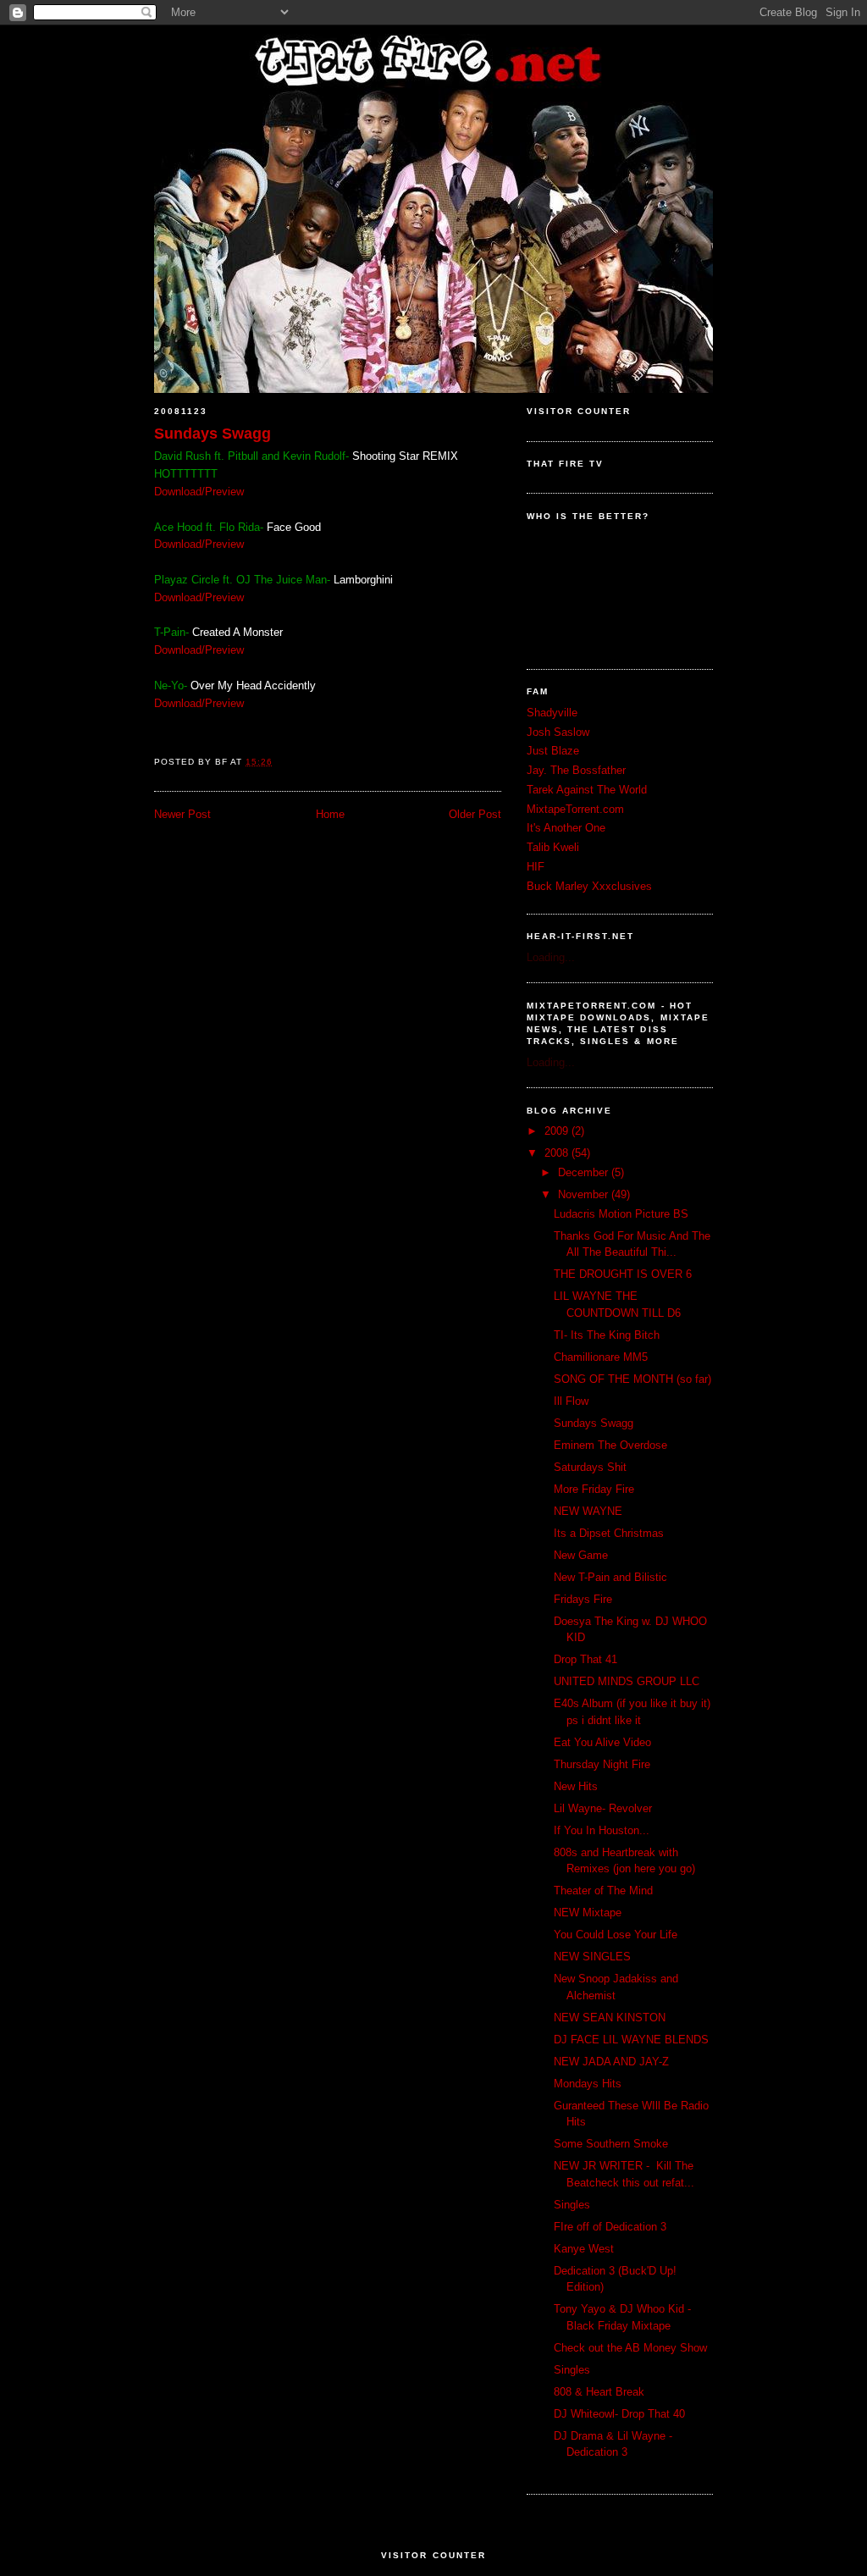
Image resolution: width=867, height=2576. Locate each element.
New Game (581, 1555)
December (585, 1172)
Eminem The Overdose (610, 1445)
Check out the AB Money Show (630, 2348)
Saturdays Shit (590, 1467)
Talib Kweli (553, 847)
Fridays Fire (583, 1599)
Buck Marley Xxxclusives (589, 886)
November (585, 1194)
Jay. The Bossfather (576, 770)
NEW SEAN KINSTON (610, 2018)
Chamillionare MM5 (601, 1357)
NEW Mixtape (588, 1913)
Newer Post (182, 814)
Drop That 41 (585, 1659)
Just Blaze (553, 751)
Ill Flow (571, 1401)
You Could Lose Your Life (616, 1935)
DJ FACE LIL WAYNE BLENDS (631, 2040)
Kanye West (584, 2249)
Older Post (475, 814)
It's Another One (566, 828)
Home (330, 814)
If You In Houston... (602, 1830)
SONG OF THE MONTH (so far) (632, 1379)
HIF (536, 867)
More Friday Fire (594, 1489)
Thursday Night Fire (602, 1764)
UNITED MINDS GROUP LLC (627, 1681)
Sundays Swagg (213, 434)
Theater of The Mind (603, 1891)
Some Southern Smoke (611, 2144)
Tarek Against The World (587, 790)
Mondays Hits (588, 2084)
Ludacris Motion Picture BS (621, 1214)
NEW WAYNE (588, 1511)
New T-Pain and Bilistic (610, 1577)
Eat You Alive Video (602, 1742)
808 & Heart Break (599, 2392)
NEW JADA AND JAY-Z (611, 2062)
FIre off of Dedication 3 (610, 2227)
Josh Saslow (558, 732)
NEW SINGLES (592, 1957)
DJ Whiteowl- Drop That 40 (619, 2414)
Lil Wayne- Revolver (603, 1808)
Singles (572, 2205)
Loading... (551, 957)
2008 (558, 1153)
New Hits (576, 1786)
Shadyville (552, 713)
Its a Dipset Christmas (609, 1533)
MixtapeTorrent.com (575, 809)
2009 (558, 1131)
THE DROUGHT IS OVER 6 (623, 1274)
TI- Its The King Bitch (607, 1335)
